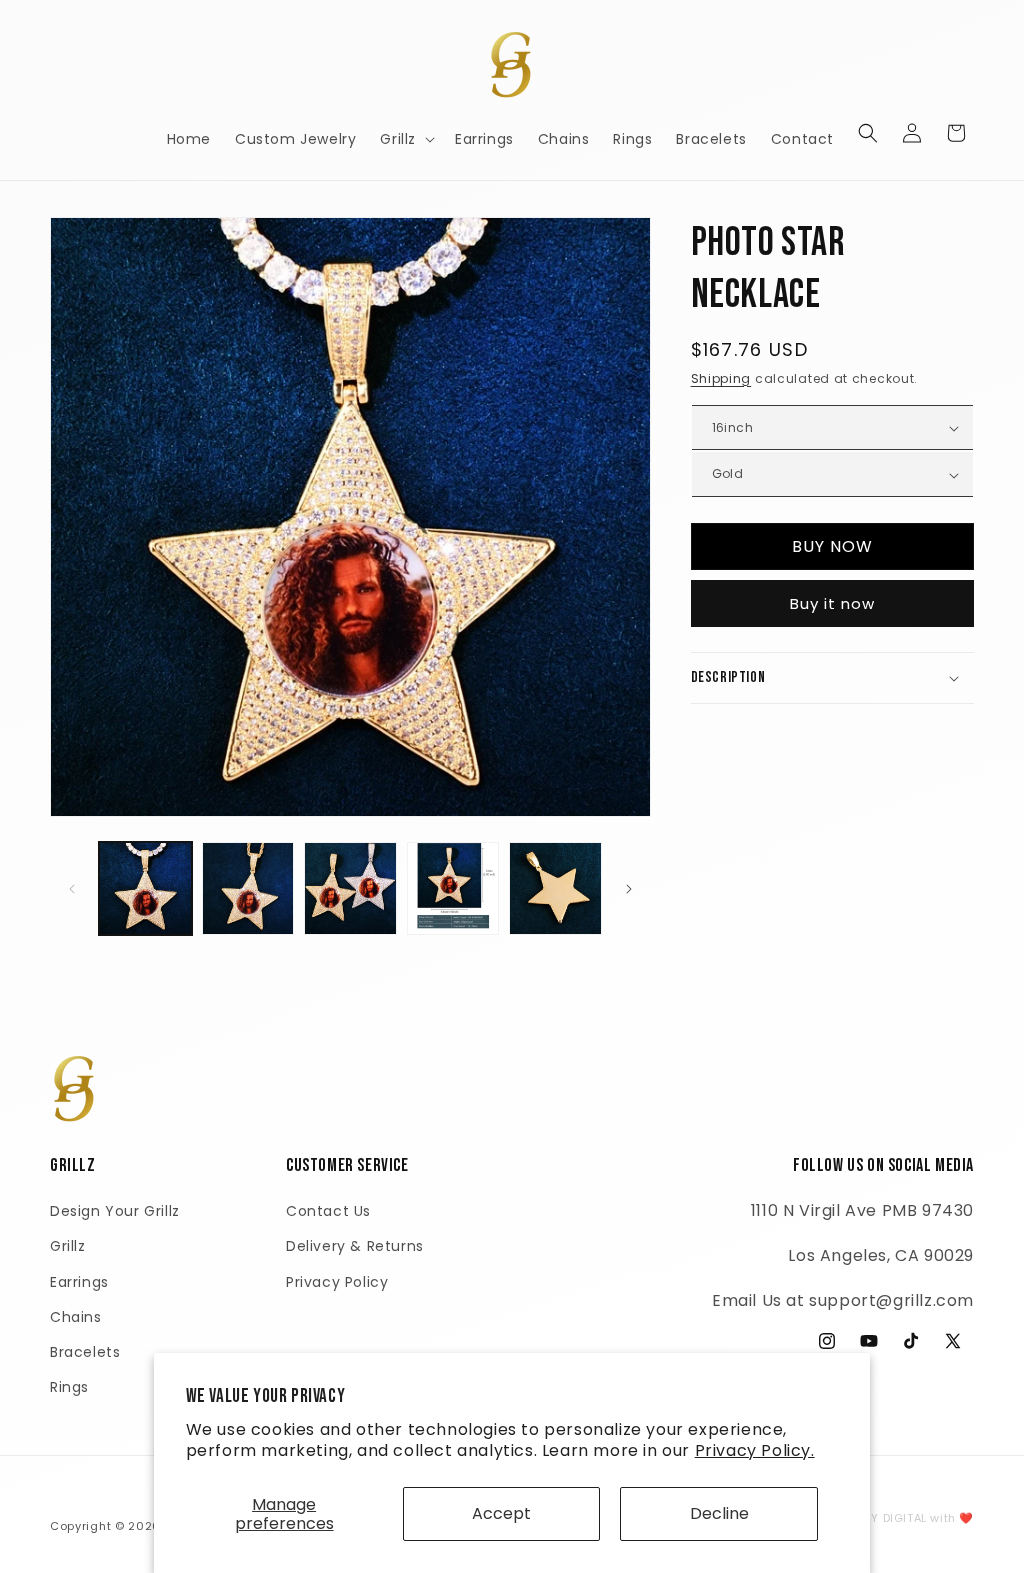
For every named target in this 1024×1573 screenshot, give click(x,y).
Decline (719, 1513)
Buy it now (832, 603)
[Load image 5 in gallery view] (555, 888)
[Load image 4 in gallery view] (453, 888)
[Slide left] (72, 889)
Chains (76, 1317)
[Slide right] (629, 889)
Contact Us (328, 1211)
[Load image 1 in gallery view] (145, 888)
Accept (501, 1513)
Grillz (68, 1246)
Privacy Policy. (755, 1450)
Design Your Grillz (115, 1211)
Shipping (721, 378)
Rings (69, 1387)
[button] (405, 139)
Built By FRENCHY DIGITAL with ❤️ (875, 1518)
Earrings (79, 1282)
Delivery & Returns (355, 1246)
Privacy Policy (337, 1282)
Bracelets (85, 1352)
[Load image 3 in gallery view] (350, 888)
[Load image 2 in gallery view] (248, 888)
